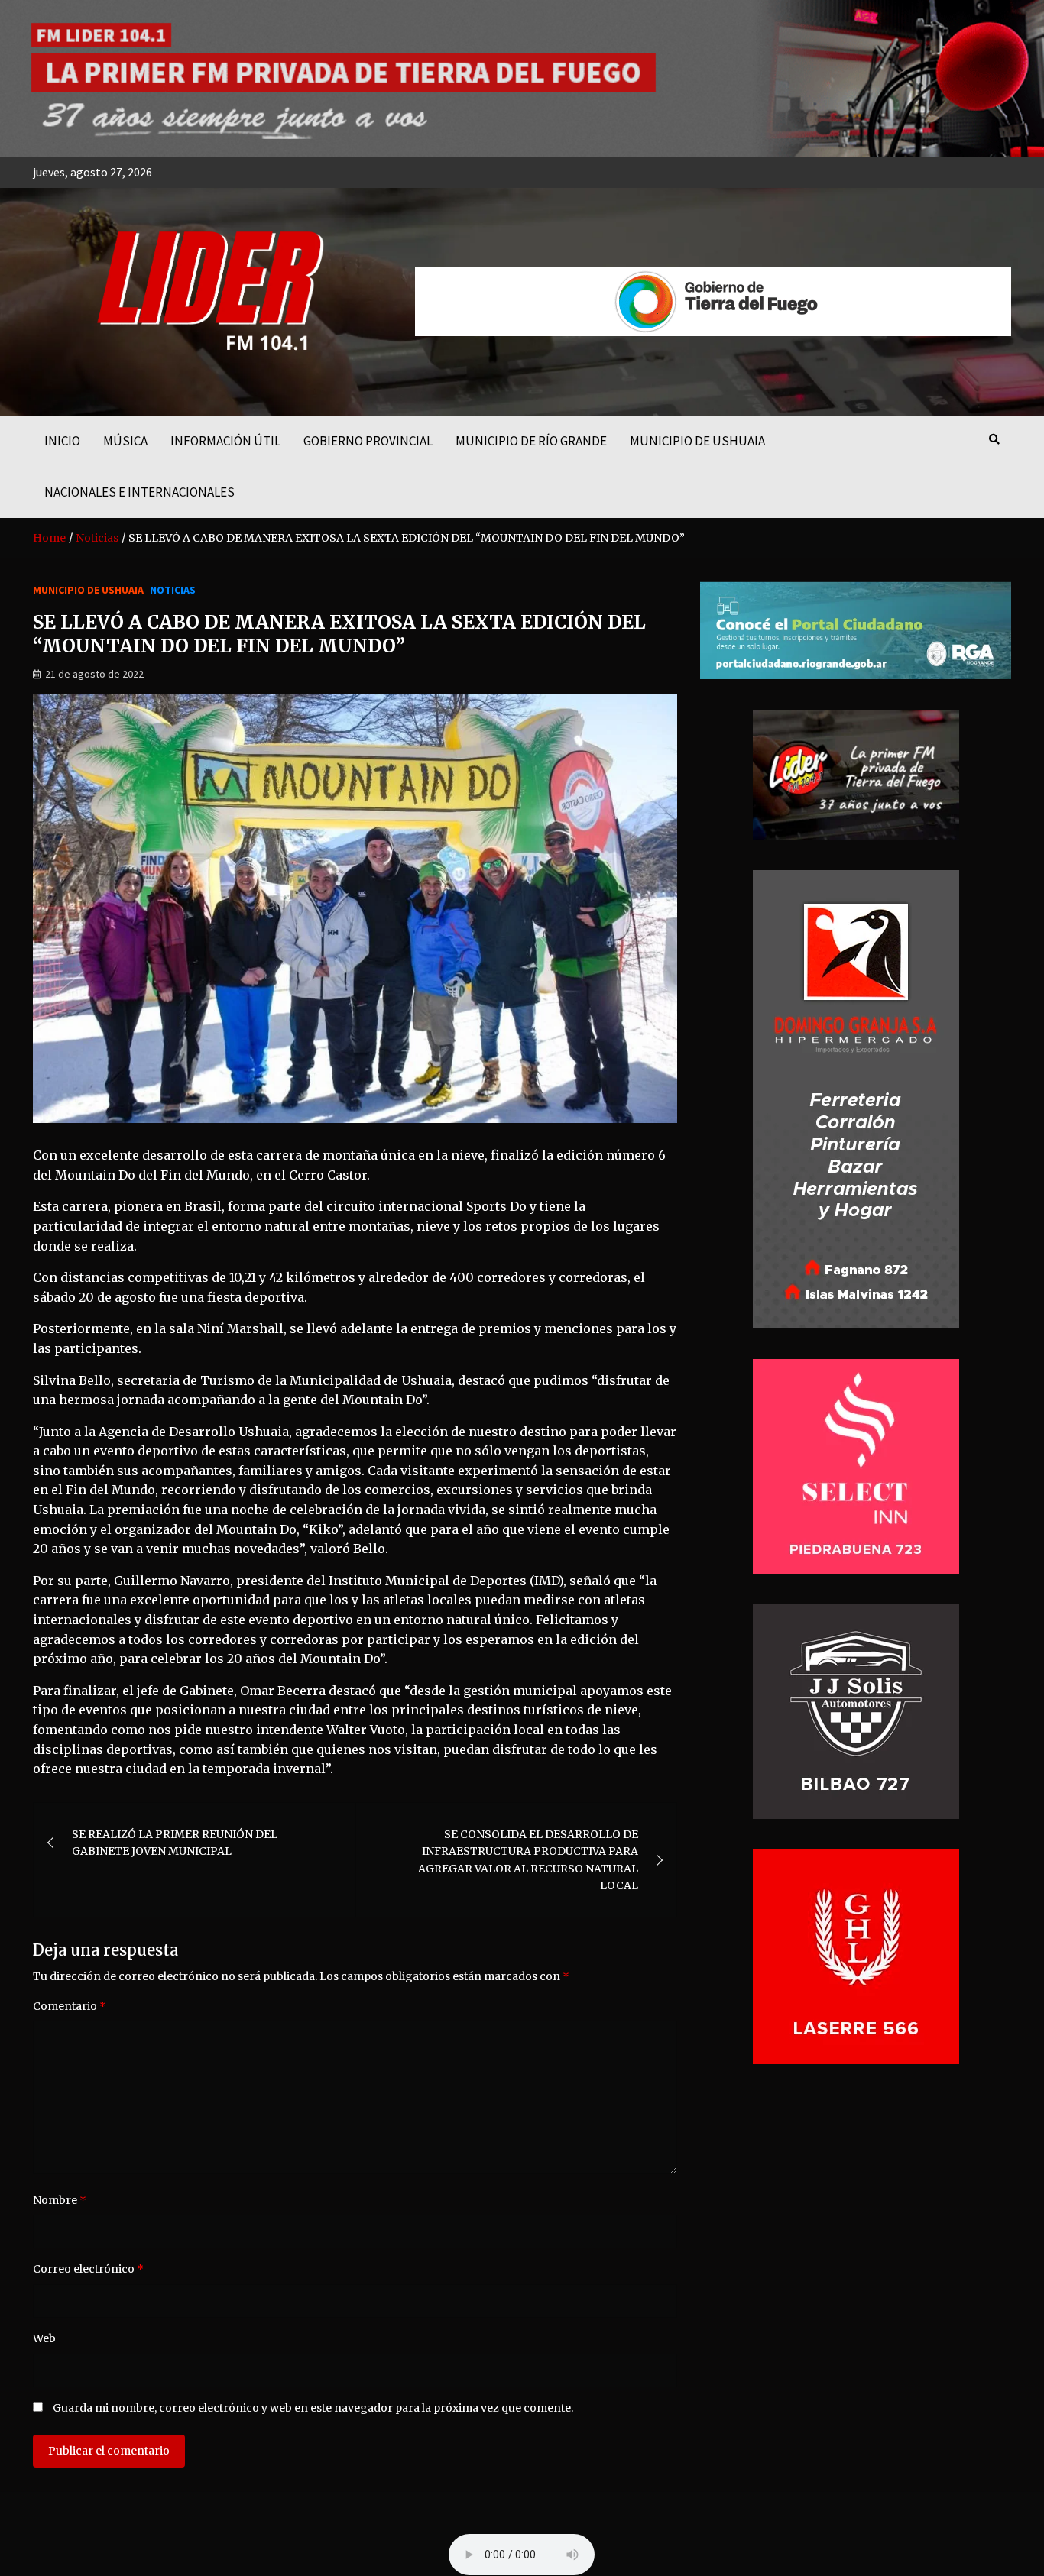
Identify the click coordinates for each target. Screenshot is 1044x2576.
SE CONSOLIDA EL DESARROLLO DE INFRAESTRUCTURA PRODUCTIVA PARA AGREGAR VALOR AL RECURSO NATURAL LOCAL (528, 1860)
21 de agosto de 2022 (94, 674)
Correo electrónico (88, 2269)
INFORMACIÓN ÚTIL (225, 441)
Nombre (60, 2200)
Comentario (70, 2006)
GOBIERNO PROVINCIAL (368, 441)
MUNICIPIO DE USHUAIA (697, 441)
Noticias (173, 590)
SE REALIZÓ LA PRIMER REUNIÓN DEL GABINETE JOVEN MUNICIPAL (175, 1843)
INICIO (62, 441)
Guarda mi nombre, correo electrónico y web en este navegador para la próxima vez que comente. (313, 2408)
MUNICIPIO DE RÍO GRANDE (531, 441)
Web (44, 2338)
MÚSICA (125, 441)
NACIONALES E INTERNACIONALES (139, 492)
